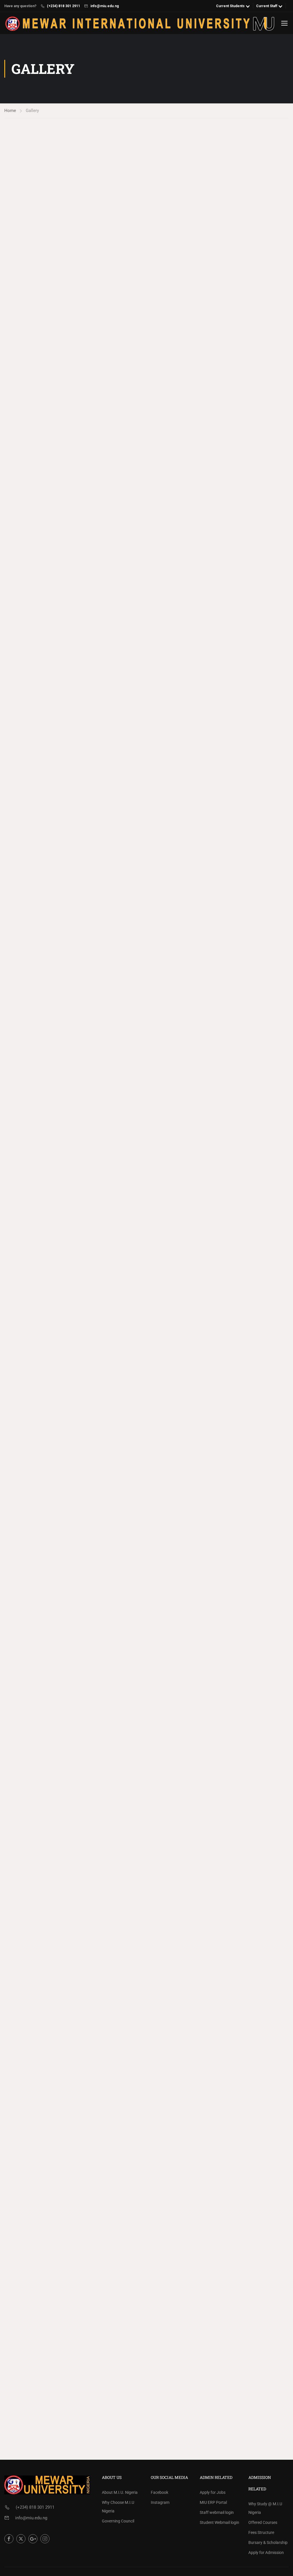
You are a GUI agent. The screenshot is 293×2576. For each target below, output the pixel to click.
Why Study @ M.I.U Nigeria (265, 2508)
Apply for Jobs (213, 2492)
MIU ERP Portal (213, 2502)
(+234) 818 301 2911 (64, 6)
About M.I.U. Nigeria (120, 2492)
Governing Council (118, 2521)
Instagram (160, 2502)
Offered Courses (263, 2522)
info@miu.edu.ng (105, 6)
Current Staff (267, 6)
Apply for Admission (266, 2553)
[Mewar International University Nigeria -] (140, 24)
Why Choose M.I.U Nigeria (118, 2507)
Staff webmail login (217, 2512)
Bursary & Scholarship (268, 2542)
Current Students (230, 6)
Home (10, 111)
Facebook (160, 2492)
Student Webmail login (219, 2522)
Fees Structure (261, 2532)
